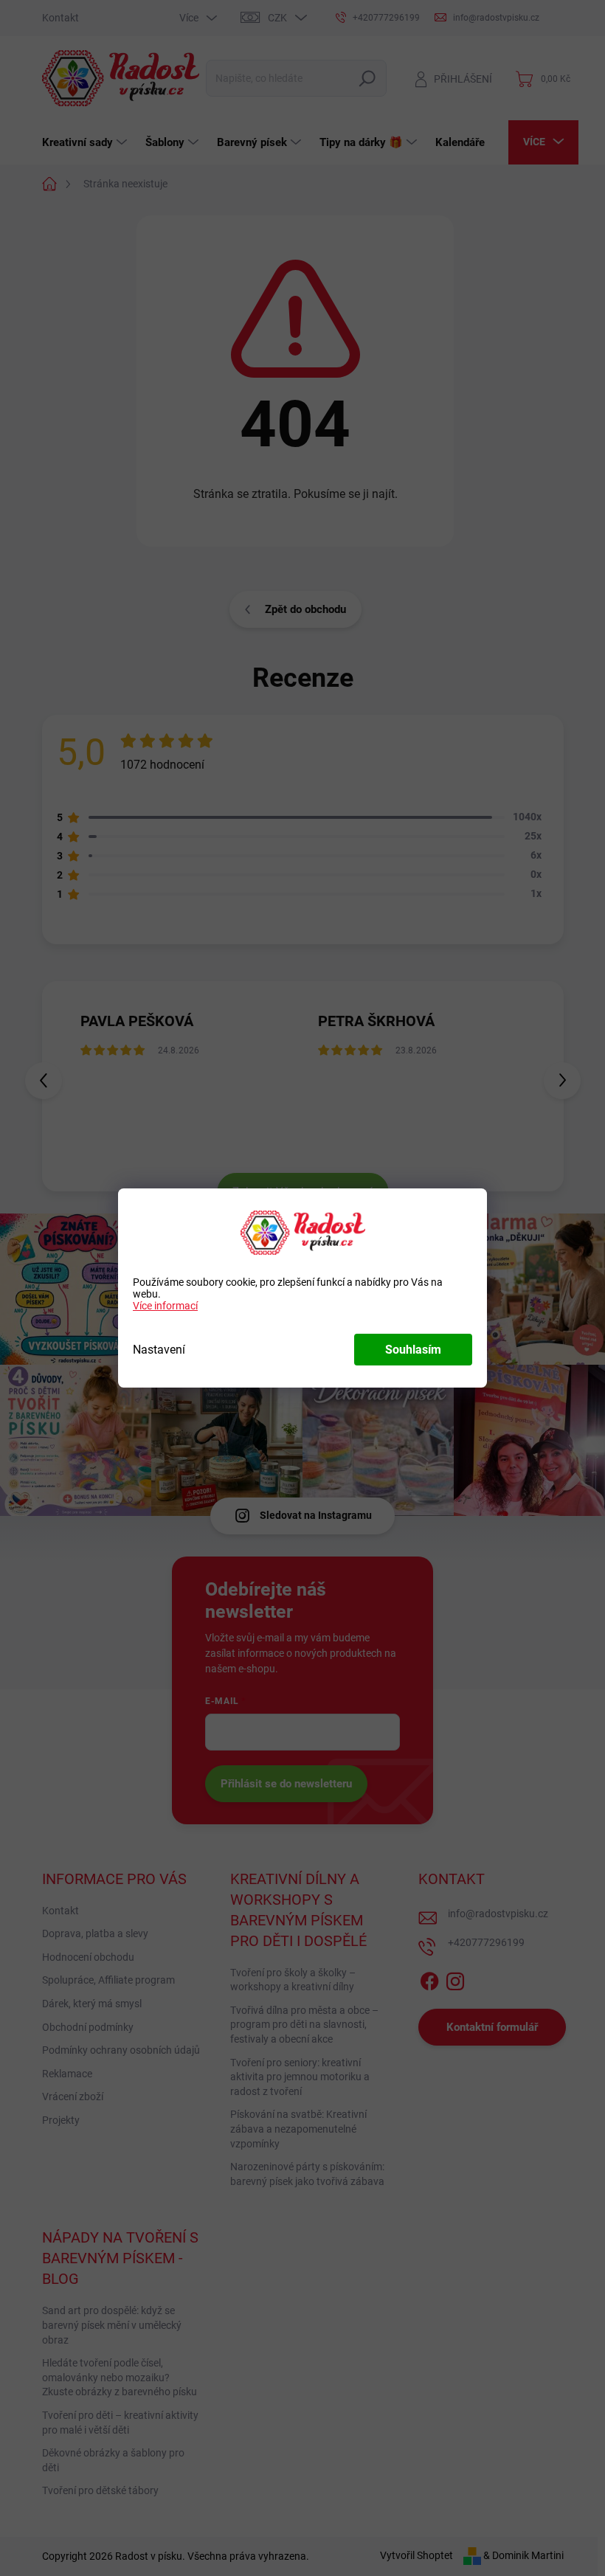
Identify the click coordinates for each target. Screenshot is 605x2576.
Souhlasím (413, 1350)
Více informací (165, 1306)
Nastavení (159, 1350)
